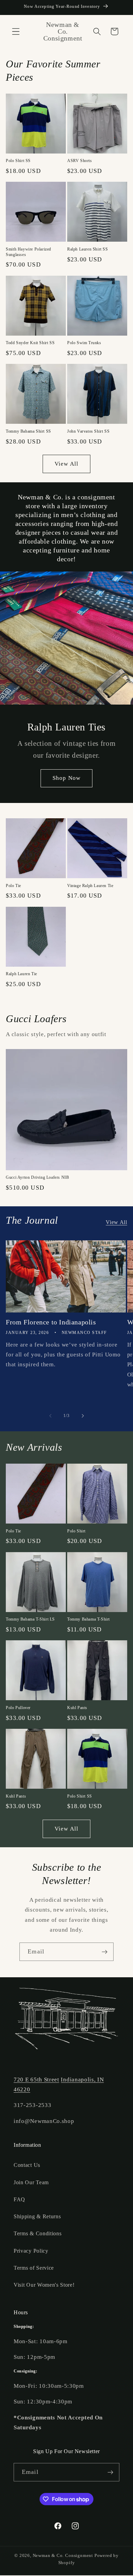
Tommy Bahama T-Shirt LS (30, 1619)
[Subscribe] (105, 1952)
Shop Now (66, 778)
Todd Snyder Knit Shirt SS (30, 343)
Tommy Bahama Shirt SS (28, 431)
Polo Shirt (76, 1531)
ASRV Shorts (80, 161)
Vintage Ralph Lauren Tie (90, 886)
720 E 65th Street (36, 2080)
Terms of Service (34, 2268)
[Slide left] (50, 1416)
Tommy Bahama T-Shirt (88, 1619)
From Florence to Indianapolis (51, 1322)
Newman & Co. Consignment (63, 2556)
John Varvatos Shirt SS (88, 431)
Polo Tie (13, 886)
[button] (16, 31)
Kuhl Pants (77, 1708)
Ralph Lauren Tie (21, 974)
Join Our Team (31, 2182)
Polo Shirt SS (18, 161)
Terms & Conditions (38, 2233)
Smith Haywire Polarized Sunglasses (28, 252)
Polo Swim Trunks (84, 343)
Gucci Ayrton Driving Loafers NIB (37, 1177)
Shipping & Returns (37, 2216)
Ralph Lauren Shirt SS (88, 249)
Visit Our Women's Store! (44, 2285)
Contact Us (27, 2165)
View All (66, 464)
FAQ (19, 2199)
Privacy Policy (31, 2251)
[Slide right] (83, 1416)
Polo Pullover (18, 1708)
